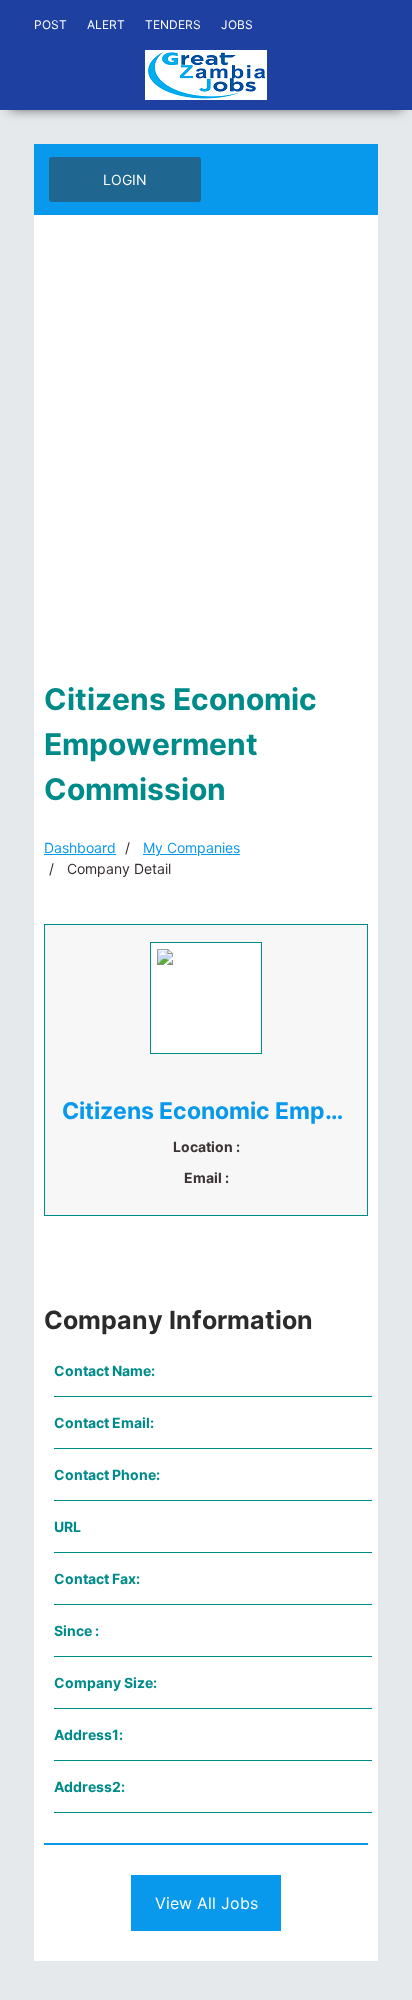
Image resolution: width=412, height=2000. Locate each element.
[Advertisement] (206, 451)
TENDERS (173, 24)
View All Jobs (206, 1903)
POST (50, 24)
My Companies (191, 847)
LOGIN (125, 179)
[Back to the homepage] (206, 75)
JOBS (237, 24)
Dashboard (80, 847)
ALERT (106, 24)
